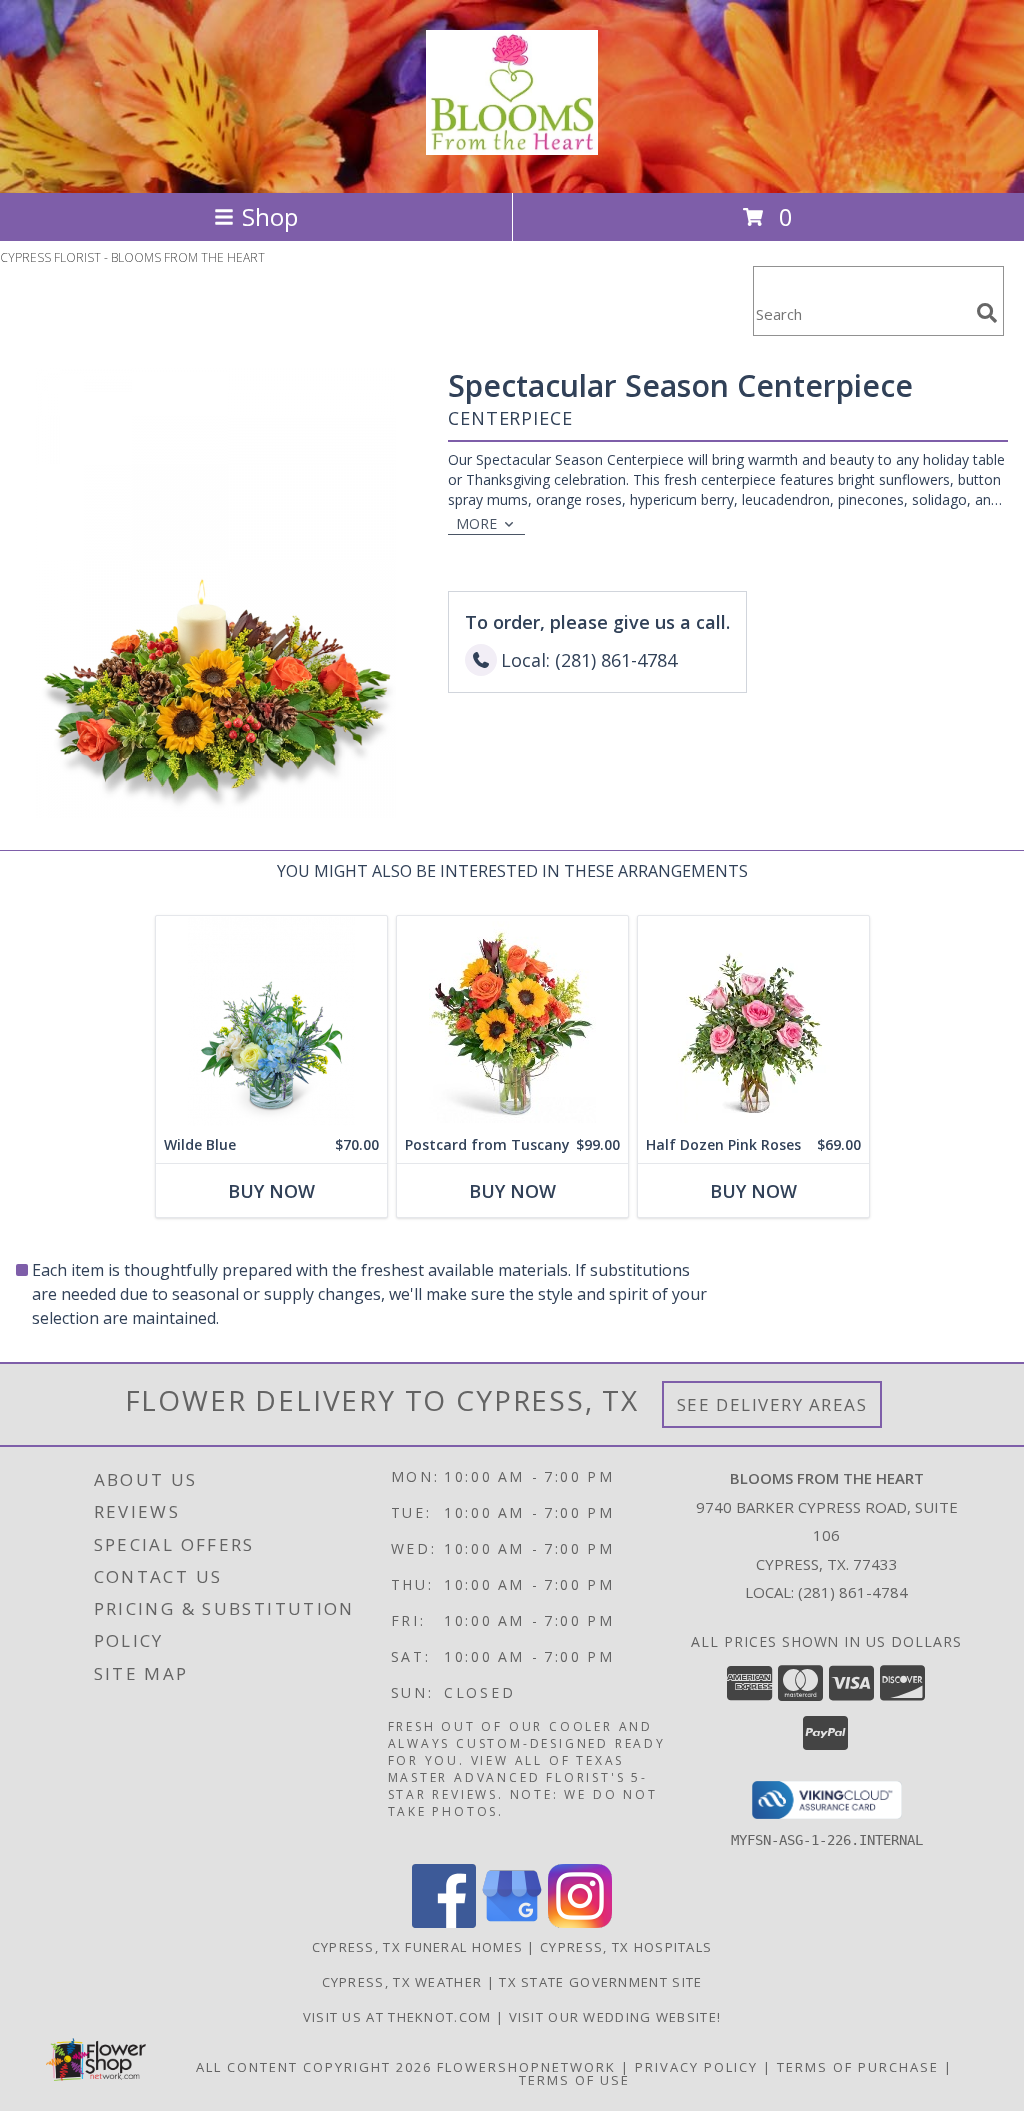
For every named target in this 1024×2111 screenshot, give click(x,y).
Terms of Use (574, 2080)
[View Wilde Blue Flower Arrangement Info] (271, 1021)
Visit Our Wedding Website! (615, 2017)
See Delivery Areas (772, 1404)
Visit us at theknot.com (399, 2017)
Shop (270, 216)
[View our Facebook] (444, 1922)
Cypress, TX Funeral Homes (418, 1947)
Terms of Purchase (858, 2067)
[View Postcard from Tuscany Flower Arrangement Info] (512, 1021)
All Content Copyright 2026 (314, 2067)
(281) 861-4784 (853, 1592)
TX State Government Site (600, 1982)
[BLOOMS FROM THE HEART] (511, 144)
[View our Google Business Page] (512, 1922)
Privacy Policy (696, 2067)
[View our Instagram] (580, 1922)
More (476, 523)
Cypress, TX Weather (402, 1982)
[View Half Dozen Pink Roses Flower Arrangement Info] (753, 1021)
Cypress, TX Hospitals (626, 1947)
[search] (987, 313)
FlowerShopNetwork (526, 2067)
